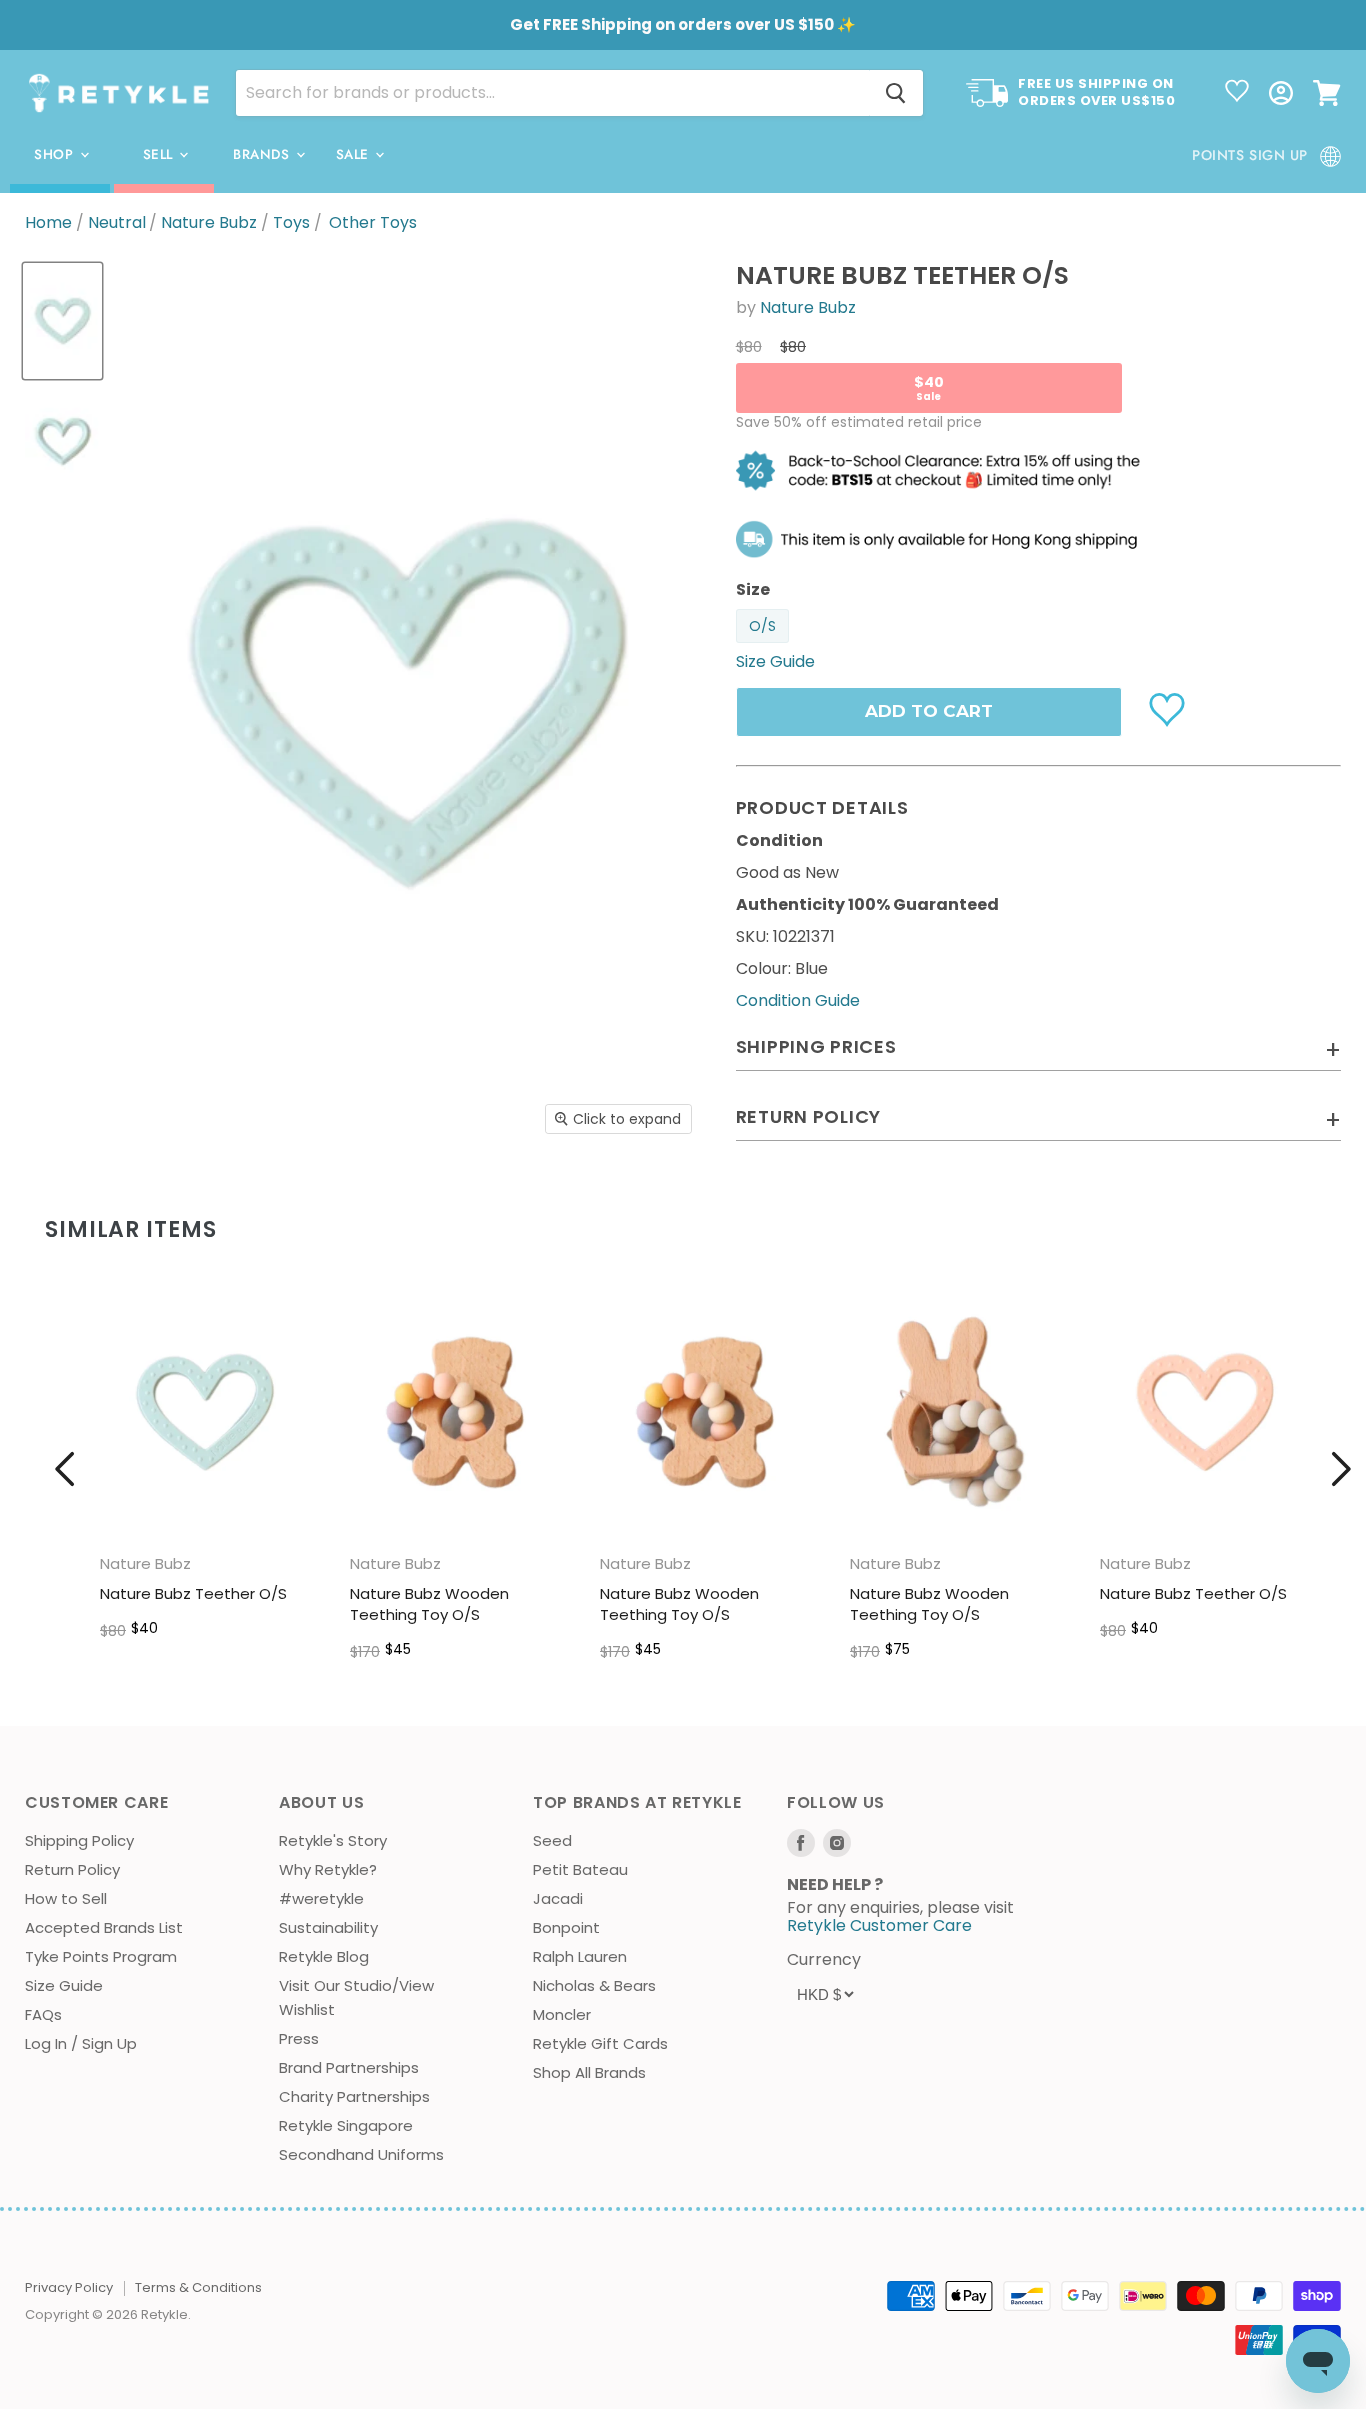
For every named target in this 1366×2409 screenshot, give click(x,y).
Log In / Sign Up (81, 2043)
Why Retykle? (328, 1869)
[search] (552, 93)
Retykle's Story (333, 1840)
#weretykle (321, 1898)
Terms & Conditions (198, 2287)
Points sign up (1250, 155)
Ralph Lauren (580, 1956)
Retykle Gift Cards (600, 2043)
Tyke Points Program (101, 1956)
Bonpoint (566, 1927)
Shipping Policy (79, 1840)
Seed (552, 1840)
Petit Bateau (580, 1869)
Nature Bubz (209, 223)
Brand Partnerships (349, 2067)
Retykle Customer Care (879, 1925)
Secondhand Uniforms (361, 2154)
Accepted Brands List (104, 1927)
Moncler (562, 2014)
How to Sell (66, 1898)
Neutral (117, 223)
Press (299, 2038)
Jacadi (558, 1898)
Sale (355, 154)
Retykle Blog (324, 1956)
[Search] (896, 93)
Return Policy (72, 1869)
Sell (160, 154)
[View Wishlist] (1237, 93)
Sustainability (328, 1927)
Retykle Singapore (346, 2125)
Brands (263, 154)
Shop (56, 154)
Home (48, 223)
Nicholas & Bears (594, 1985)
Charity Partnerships (354, 2096)
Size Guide (64, 1985)
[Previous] (65, 1469)
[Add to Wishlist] (1169, 708)
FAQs (43, 2014)
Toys (291, 223)
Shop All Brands (589, 2072)
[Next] (1341, 1469)
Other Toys (373, 223)
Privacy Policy (69, 2287)
